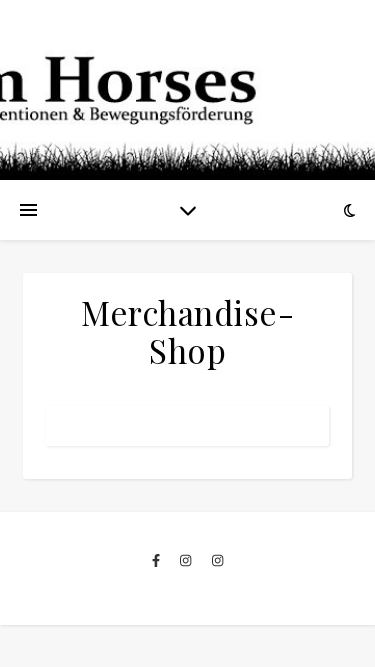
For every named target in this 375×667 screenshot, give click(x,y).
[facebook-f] (157, 560)
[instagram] (187, 560)
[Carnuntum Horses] (187, 90)
